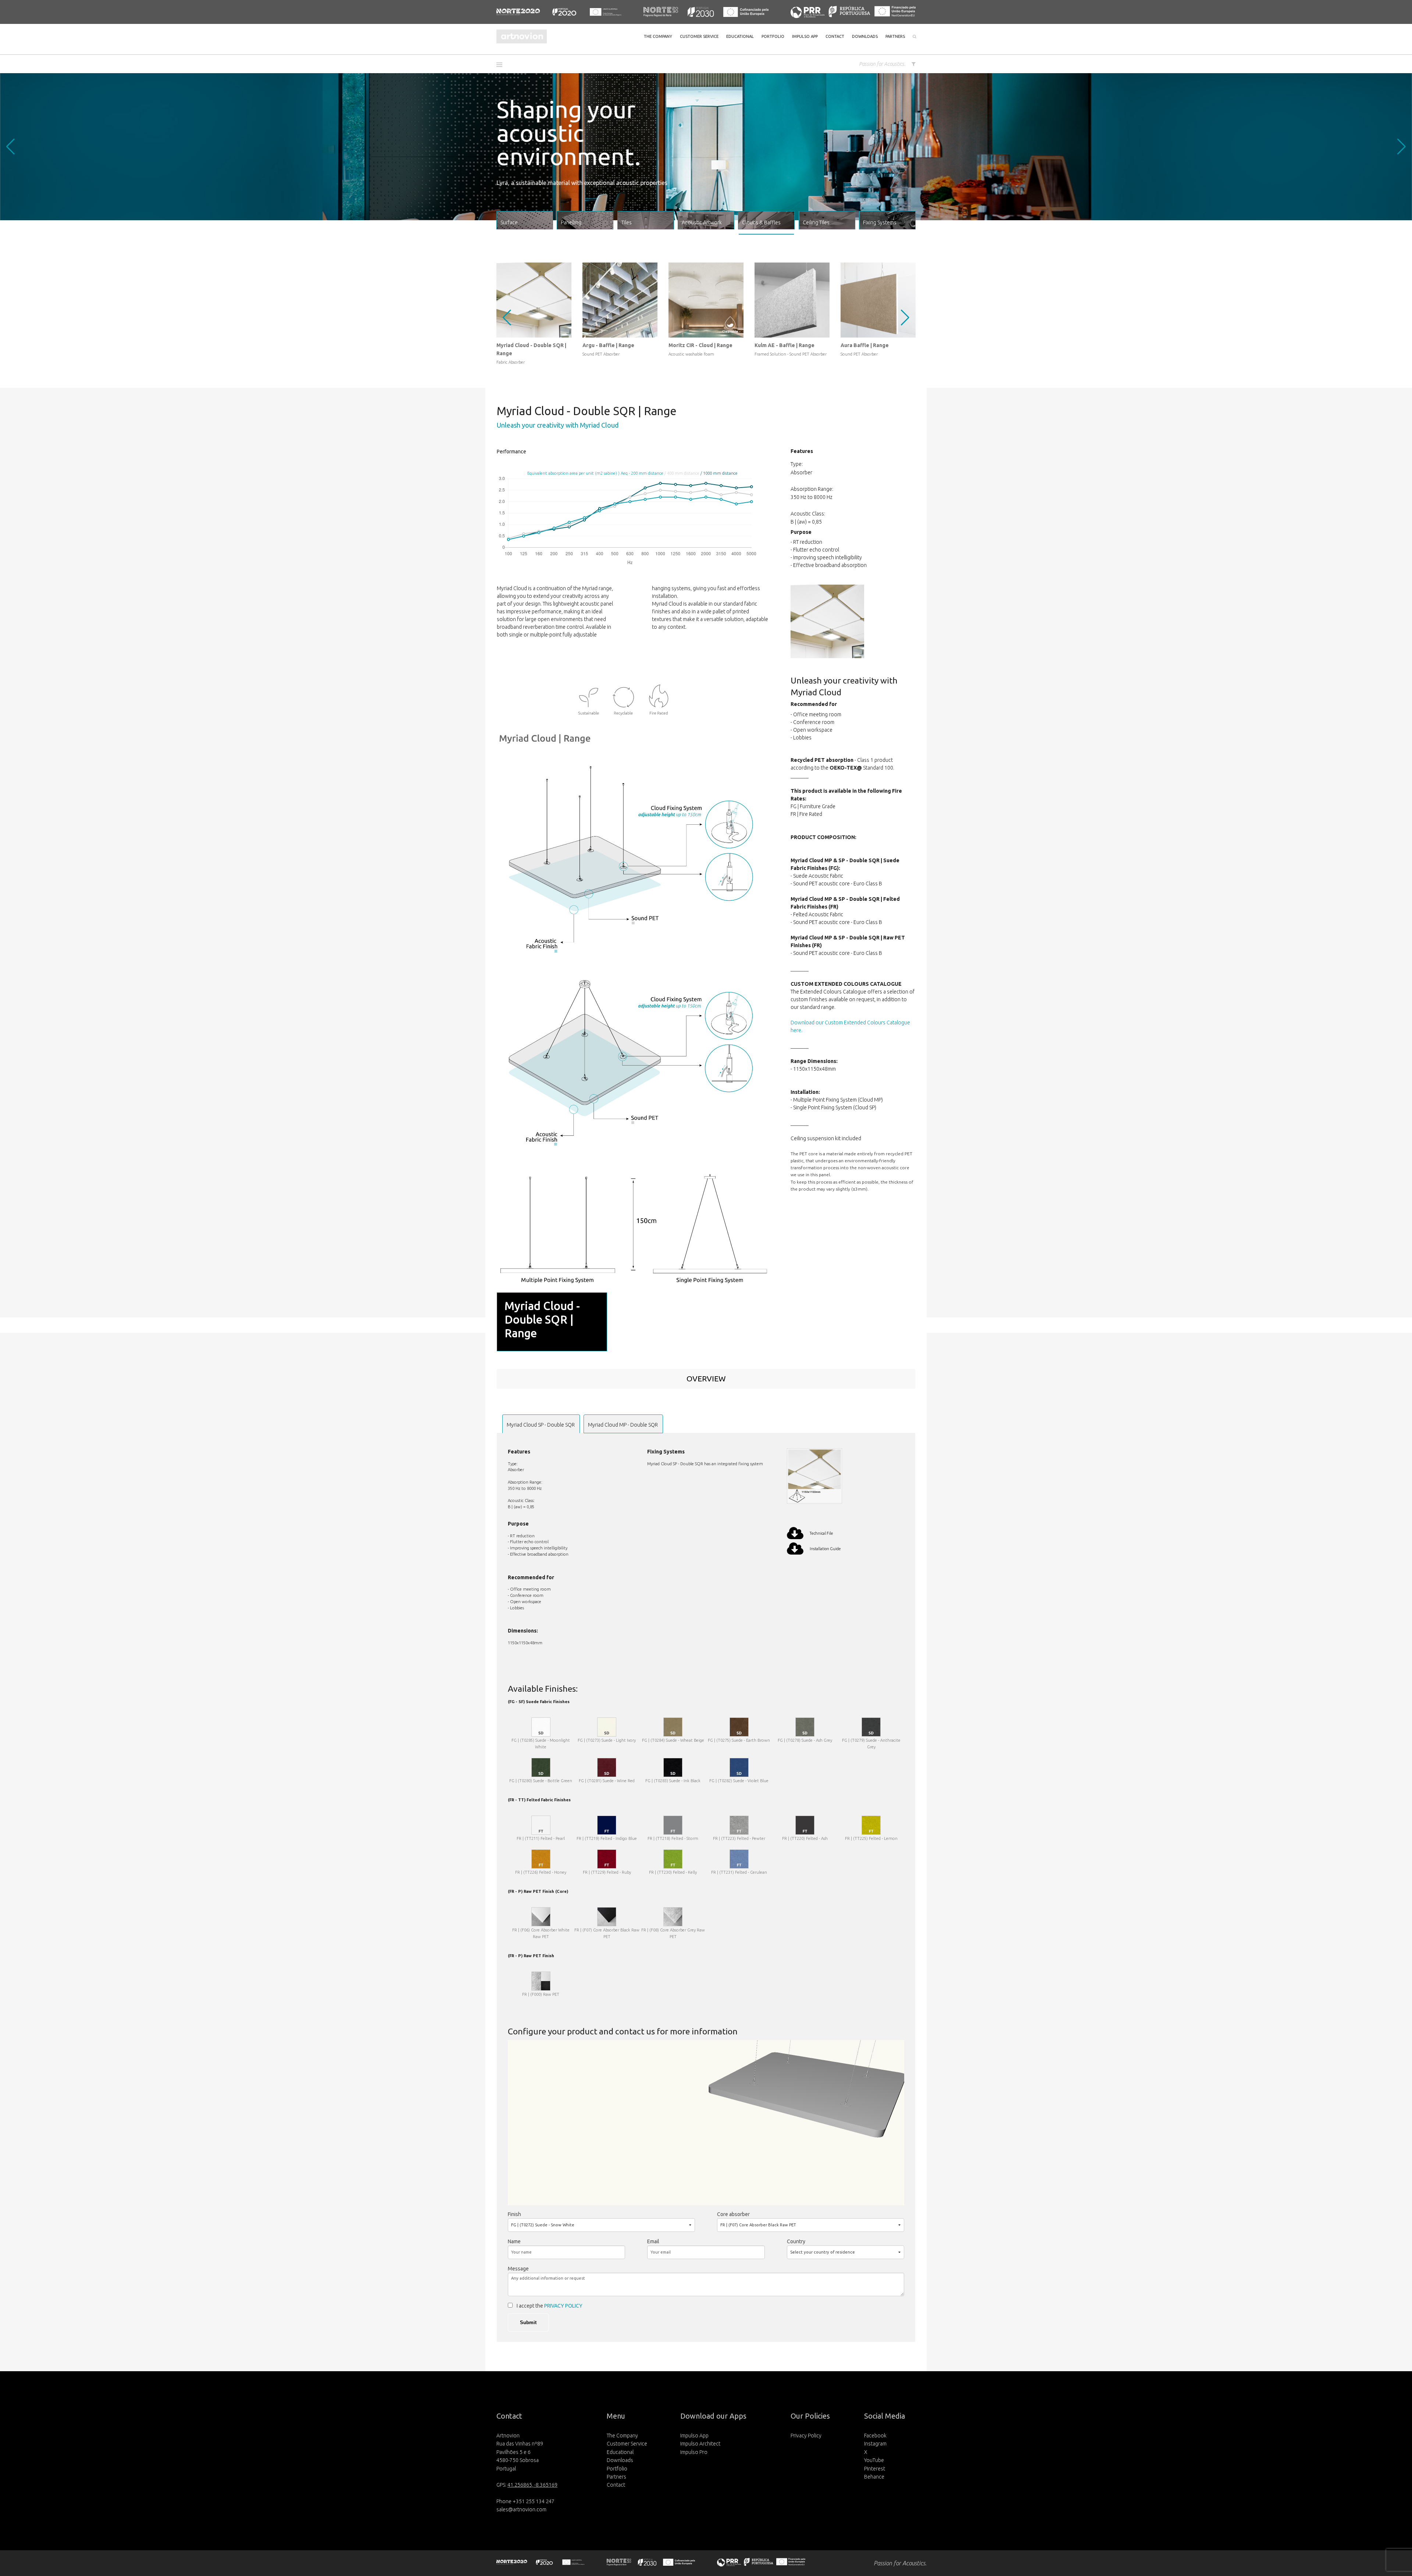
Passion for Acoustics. (882, 64)
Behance (874, 2477)
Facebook (875, 2436)
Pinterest (875, 2469)
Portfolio (617, 2469)
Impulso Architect (700, 2444)
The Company (622, 2436)
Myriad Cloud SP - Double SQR (541, 1425)
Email (653, 2241)
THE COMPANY (658, 36)
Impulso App (694, 2436)
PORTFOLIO (773, 36)
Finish (514, 2214)
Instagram (875, 2444)
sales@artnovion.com (521, 2509)
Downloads (620, 2460)
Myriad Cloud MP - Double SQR (623, 1425)
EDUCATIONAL (740, 36)
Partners (616, 2477)
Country (796, 2241)
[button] (502, 65)
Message (518, 2269)
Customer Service (627, 2444)
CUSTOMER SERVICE (699, 36)
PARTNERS (895, 36)
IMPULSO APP (805, 36)
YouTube (874, 2460)
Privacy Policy (806, 2436)
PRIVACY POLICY (563, 2306)
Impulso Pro (694, 2452)
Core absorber (733, 2214)
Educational (620, 2452)
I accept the (550, 2306)
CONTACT (835, 36)
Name (514, 2241)
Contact (616, 2485)
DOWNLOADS (865, 36)
